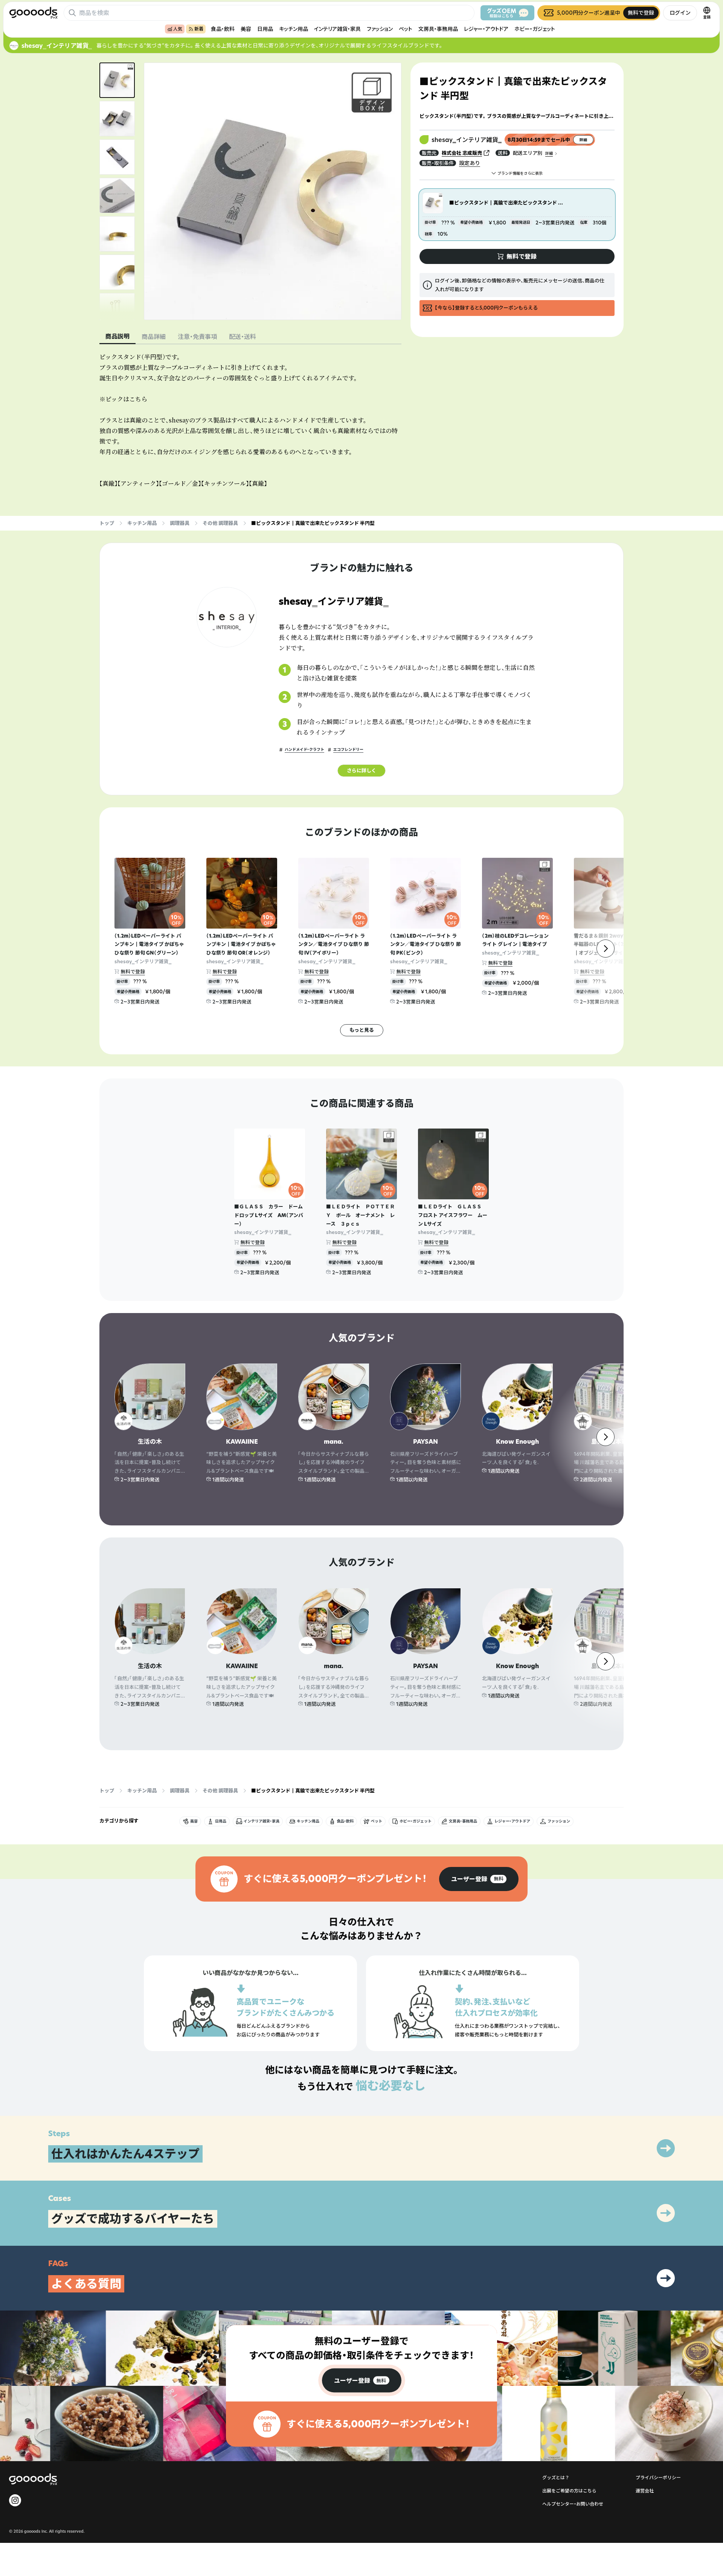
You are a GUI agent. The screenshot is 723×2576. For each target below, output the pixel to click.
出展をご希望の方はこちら (569, 2491)
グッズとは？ (556, 2478)
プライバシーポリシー (658, 2478)
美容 (246, 29)
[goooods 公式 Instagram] (15, 2500)
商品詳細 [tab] (154, 337)
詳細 (549, 153)
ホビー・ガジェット (535, 29)
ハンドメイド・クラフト (304, 750)
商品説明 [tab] (117, 336)
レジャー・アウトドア (486, 29)
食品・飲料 (223, 29)
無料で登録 (133, 972)
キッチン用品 (294, 29)
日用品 (265, 29)
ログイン (680, 13)
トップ (107, 523)
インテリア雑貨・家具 (337, 29)
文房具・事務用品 (438, 29)
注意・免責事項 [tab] (197, 337)
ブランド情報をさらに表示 (520, 173)
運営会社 (645, 2491)
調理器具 (180, 523)
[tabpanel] (250, 420)
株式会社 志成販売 (462, 153)
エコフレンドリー (348, 750)
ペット (406, 29)
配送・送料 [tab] (243, 337)
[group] (479, 1879)
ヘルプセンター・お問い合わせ (573, 2504)
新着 (199, 29)
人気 (178, 29)
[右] (606, 949)
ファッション (380, 29)
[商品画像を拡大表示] (273, 191)
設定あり (470, 163)
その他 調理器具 (220, 523)
